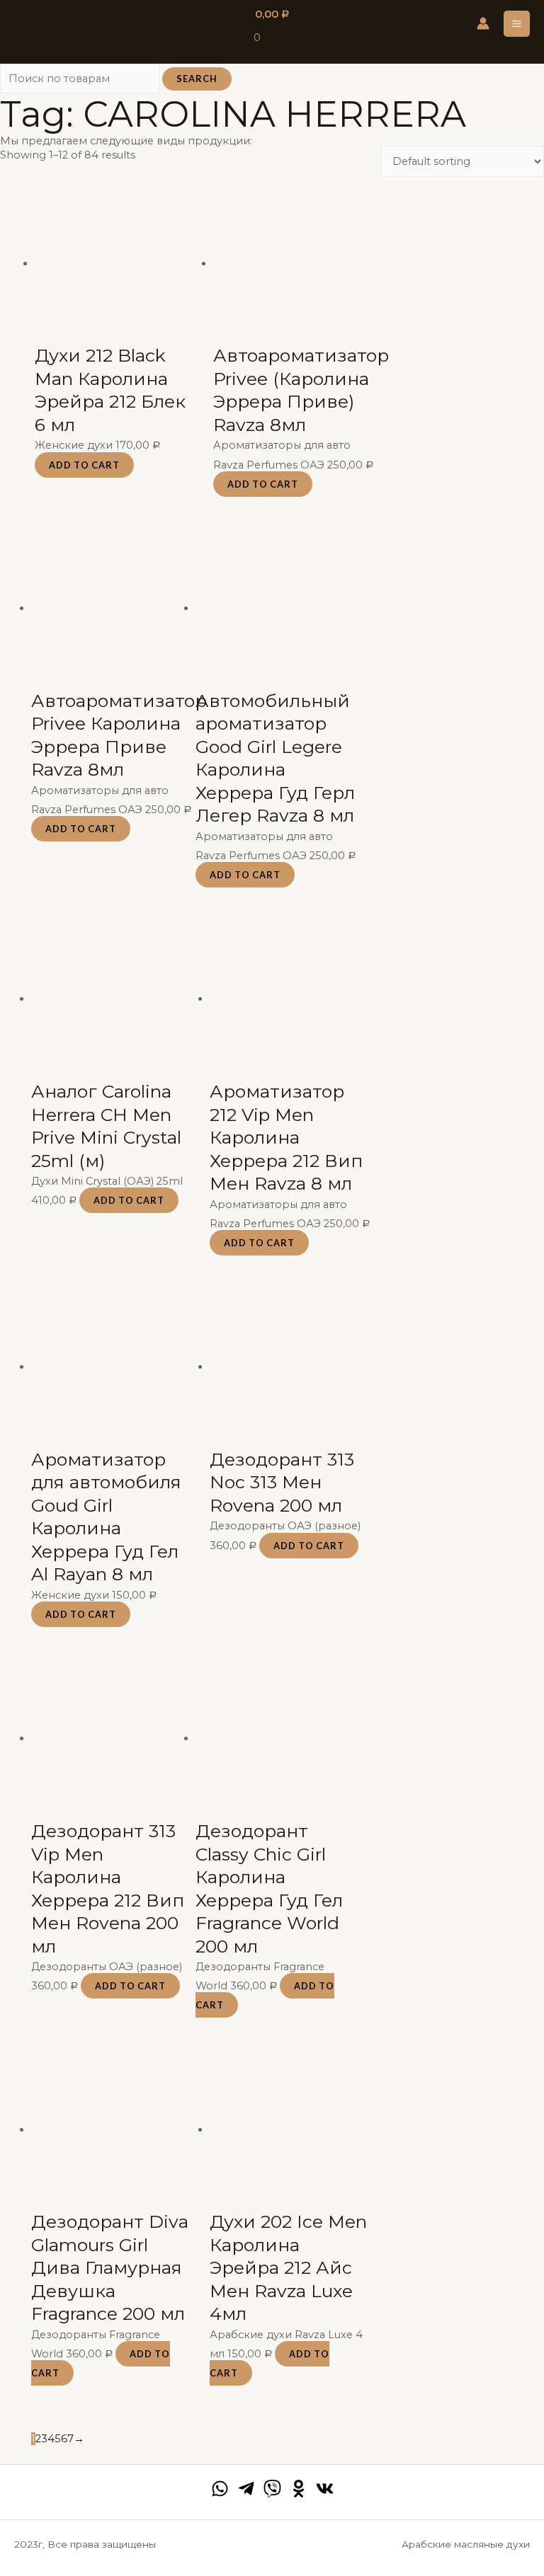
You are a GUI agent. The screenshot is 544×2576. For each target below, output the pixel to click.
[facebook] (220, 2489)
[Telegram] (246, 2489)
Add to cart (84, 465)
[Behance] (299, 2489)
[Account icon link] (483, 23)
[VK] (325, 2489)
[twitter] (272, 2489)
